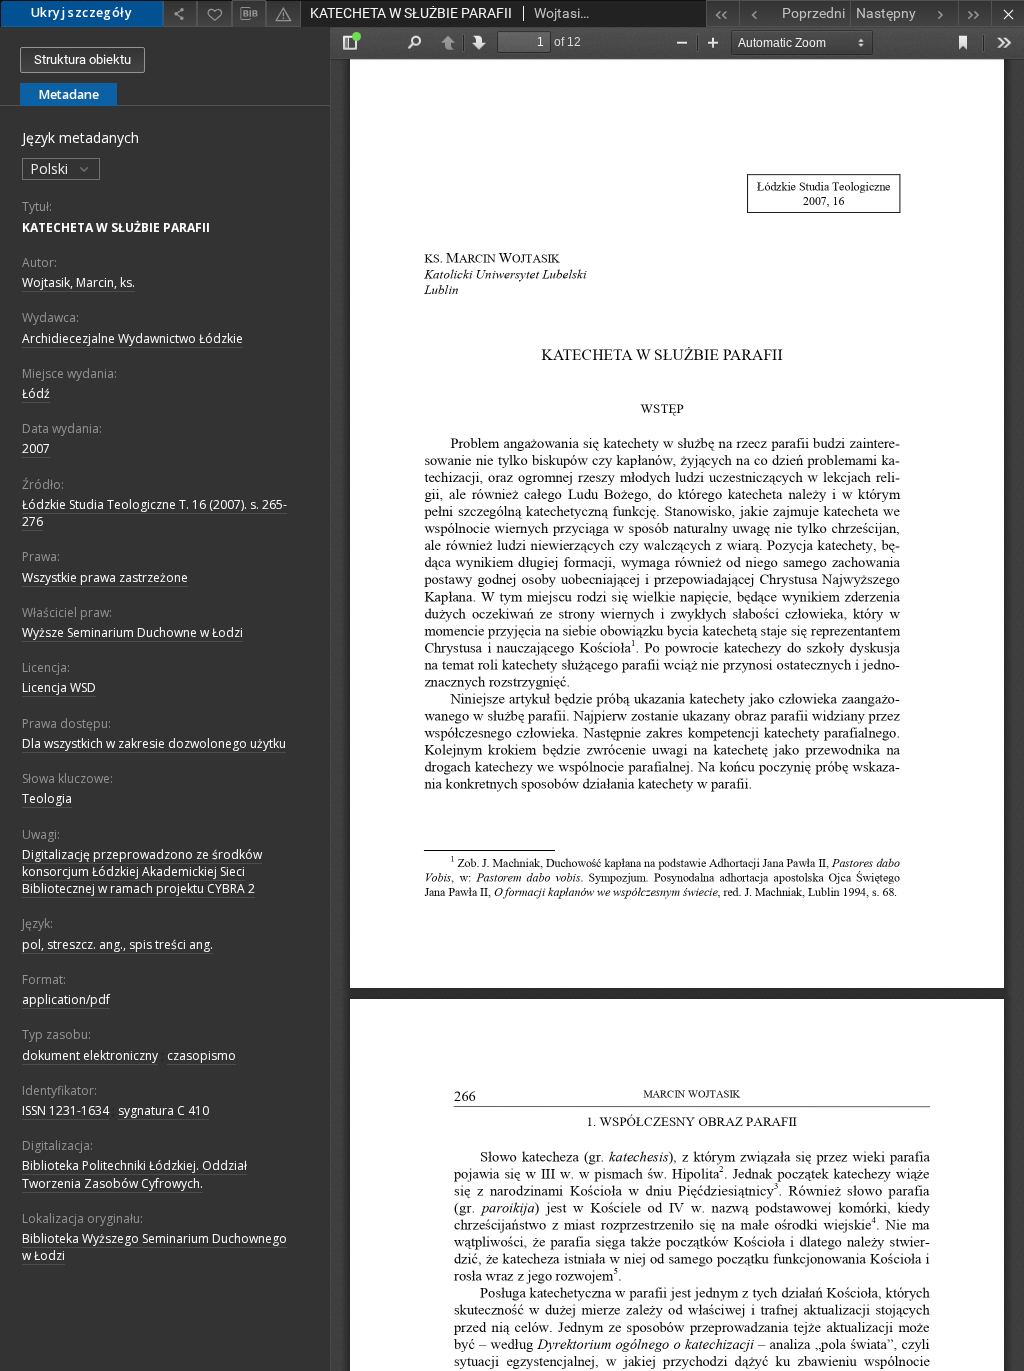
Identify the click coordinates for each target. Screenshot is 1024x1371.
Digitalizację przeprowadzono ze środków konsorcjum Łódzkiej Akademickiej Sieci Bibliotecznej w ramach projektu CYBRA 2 (142, 871)
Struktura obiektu (82, 59)
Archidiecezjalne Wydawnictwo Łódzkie (132, 338)
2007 (36, 448)
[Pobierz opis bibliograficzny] (249, 14)
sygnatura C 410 (163, 1110)
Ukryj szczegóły (81, 12)
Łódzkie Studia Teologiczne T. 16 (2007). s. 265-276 (154, 513)
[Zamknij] (1007, 13)
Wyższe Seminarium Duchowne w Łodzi (132, 632)
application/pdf (66, 999)
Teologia (47, 798)
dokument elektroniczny (90, 1055)
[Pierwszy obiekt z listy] (722, 13)
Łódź (36, 393)
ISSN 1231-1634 (65, 1110)
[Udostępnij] (180, 13)
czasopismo (201, 1055)
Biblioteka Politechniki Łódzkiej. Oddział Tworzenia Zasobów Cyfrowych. (134, 1174)
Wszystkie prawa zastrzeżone (105, 577)
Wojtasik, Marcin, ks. (78, 282)
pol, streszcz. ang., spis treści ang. (117, 944)
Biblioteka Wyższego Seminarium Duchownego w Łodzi (154, 1247)
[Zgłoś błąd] (283, 13)
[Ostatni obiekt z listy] (974, 13)
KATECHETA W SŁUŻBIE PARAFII (116, 227)
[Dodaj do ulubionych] (214, 13)
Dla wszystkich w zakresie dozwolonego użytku (154, 743)
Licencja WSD (59, 687)
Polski (51, 168)
